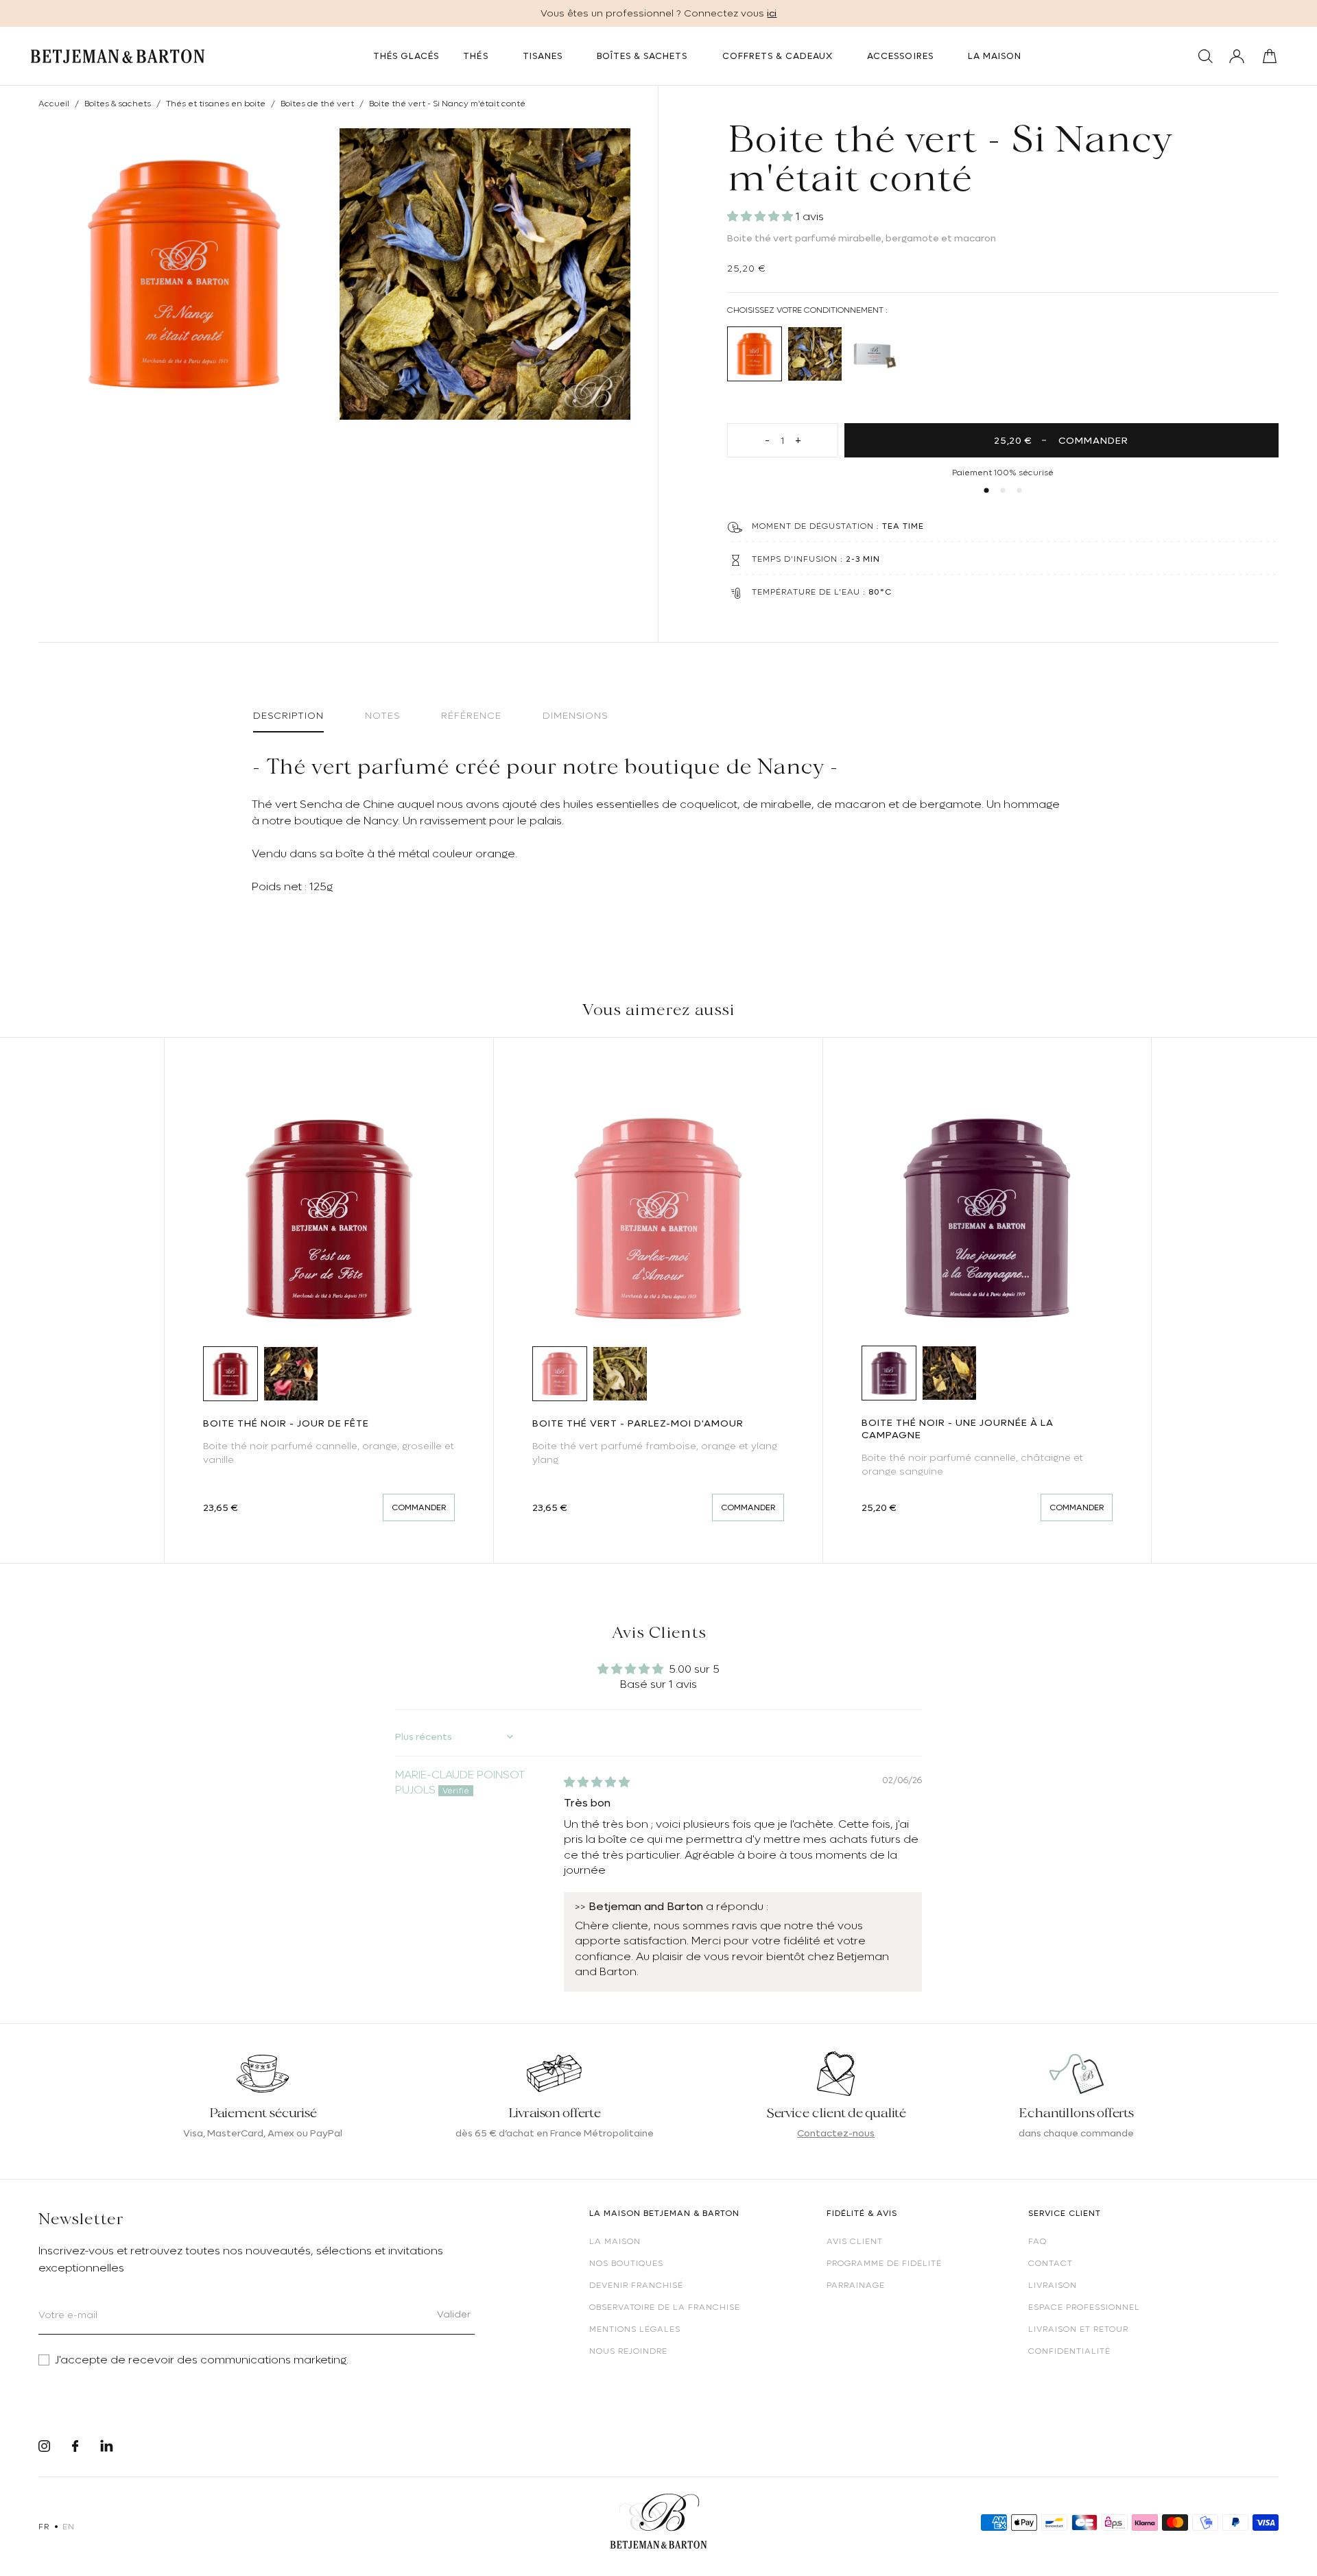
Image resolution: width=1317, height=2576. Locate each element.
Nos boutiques (626, 2263)
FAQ (1037, 2241)
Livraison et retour (1078, 2329)
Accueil (54, 104)
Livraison (1053, 2285)
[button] (761, 217)
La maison (615, 2241)
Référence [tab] (471, 715)
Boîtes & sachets (118, 104)
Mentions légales (635, 2329)
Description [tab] (288, 715)
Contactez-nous (836, 2133)
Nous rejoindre (628, 2351)
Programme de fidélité (884, 2263)
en (68, 2527)
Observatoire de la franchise (665, 2307)
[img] (597, 1782)
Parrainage (856, 2285)
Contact (1051, 2263)
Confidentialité (1069, 2351)
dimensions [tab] (575, 715)
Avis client (855, 2241)
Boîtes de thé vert (317, 104)
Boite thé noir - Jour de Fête (286, 1423)
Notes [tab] (382, 715)
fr (44, 2527)
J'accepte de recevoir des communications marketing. (202, 2360)
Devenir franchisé (636, 2285)
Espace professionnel (1084, 2307)
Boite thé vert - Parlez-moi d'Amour (638, 1423)
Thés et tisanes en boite (216, 104)
